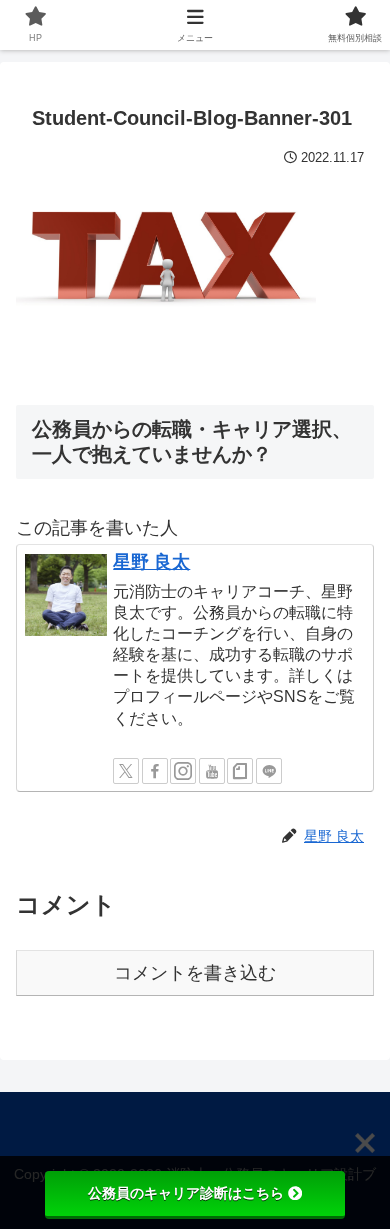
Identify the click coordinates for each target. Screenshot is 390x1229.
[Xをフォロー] (126, 771)
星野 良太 (151, 562)
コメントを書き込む (195, 973)
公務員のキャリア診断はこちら (186, 1193)
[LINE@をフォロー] (269, 771)
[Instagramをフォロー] (183, 771)
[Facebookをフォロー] (155, 771)
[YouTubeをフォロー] (212, 771)
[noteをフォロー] (240, 771)
